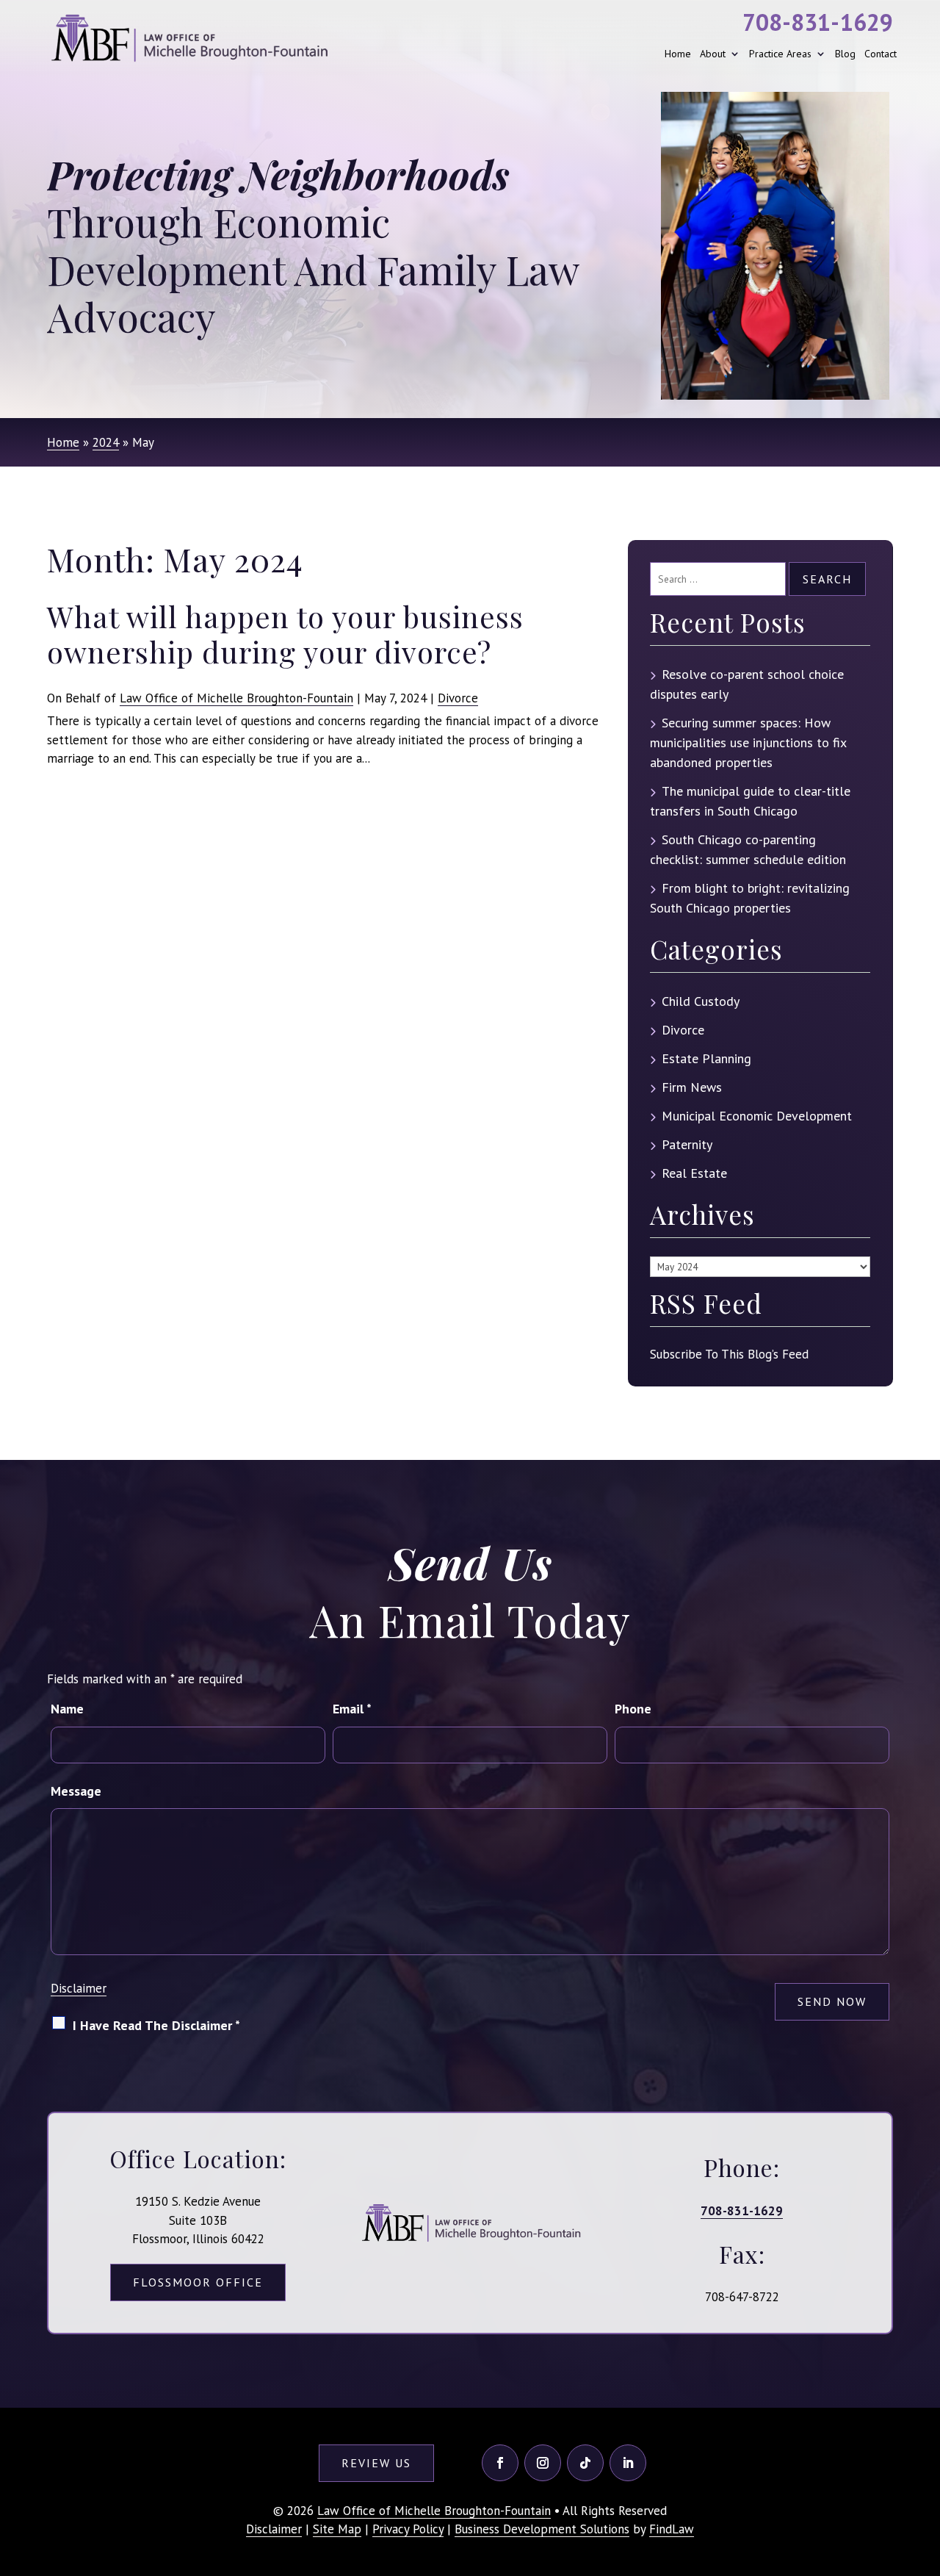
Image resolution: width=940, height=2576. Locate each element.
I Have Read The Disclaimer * (156, 2025)
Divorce (458, 698)
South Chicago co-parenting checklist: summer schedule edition (748, 849)
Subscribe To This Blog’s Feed (729, 1354)
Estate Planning (706, 1058)
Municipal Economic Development (757, 1116)
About (713, 54)
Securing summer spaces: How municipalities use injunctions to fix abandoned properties (748, 742)
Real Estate (694, 1173)
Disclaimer (79, 1988)
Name (67, 1709)
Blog (845, 54)
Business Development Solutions (542, 2529)
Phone (633, 1709)
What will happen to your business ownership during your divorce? (285, 634)
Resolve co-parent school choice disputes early (747, 684)
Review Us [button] (376, 2463)
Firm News (692, 1087)
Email (352, 1709)
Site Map (337, 2529)
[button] (925, 2469)
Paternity (687, 1144)
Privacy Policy (408, 2529)
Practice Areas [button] (780, 54)
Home (678, 54)
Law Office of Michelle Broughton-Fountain (236, 698)
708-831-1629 (818, 22)
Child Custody (701, 1001)
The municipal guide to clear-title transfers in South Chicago (750, 801)
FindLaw (672, 2529)
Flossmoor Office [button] (198, 2282)
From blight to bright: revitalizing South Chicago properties (750, 898)
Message (76, 1791)
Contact (881, 54)
